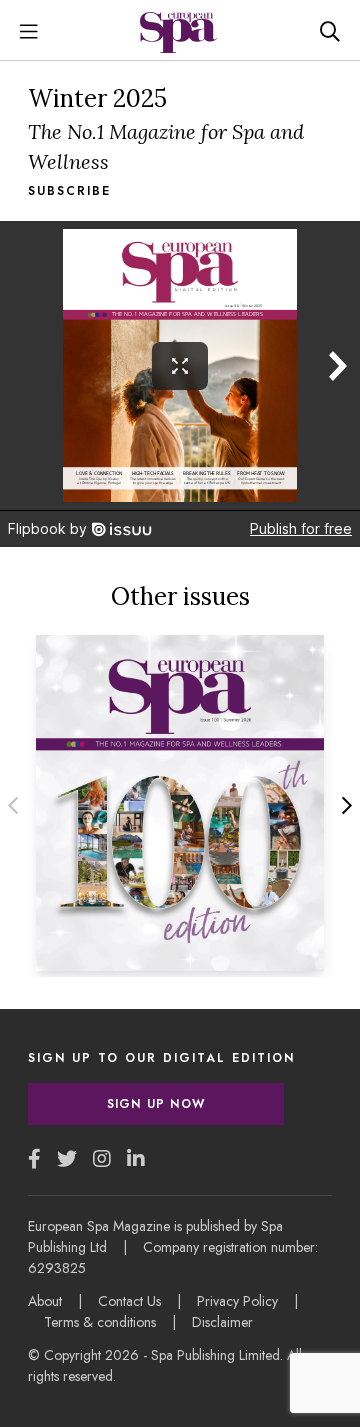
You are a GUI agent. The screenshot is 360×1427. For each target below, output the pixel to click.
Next (347, 806)
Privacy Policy (237, 1301)
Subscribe (69, 191)
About (45, 1301)
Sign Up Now (156, 1104)
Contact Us (129, 1301)
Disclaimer (222, 1322)
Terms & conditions (100, 1322)
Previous (13, 806)
